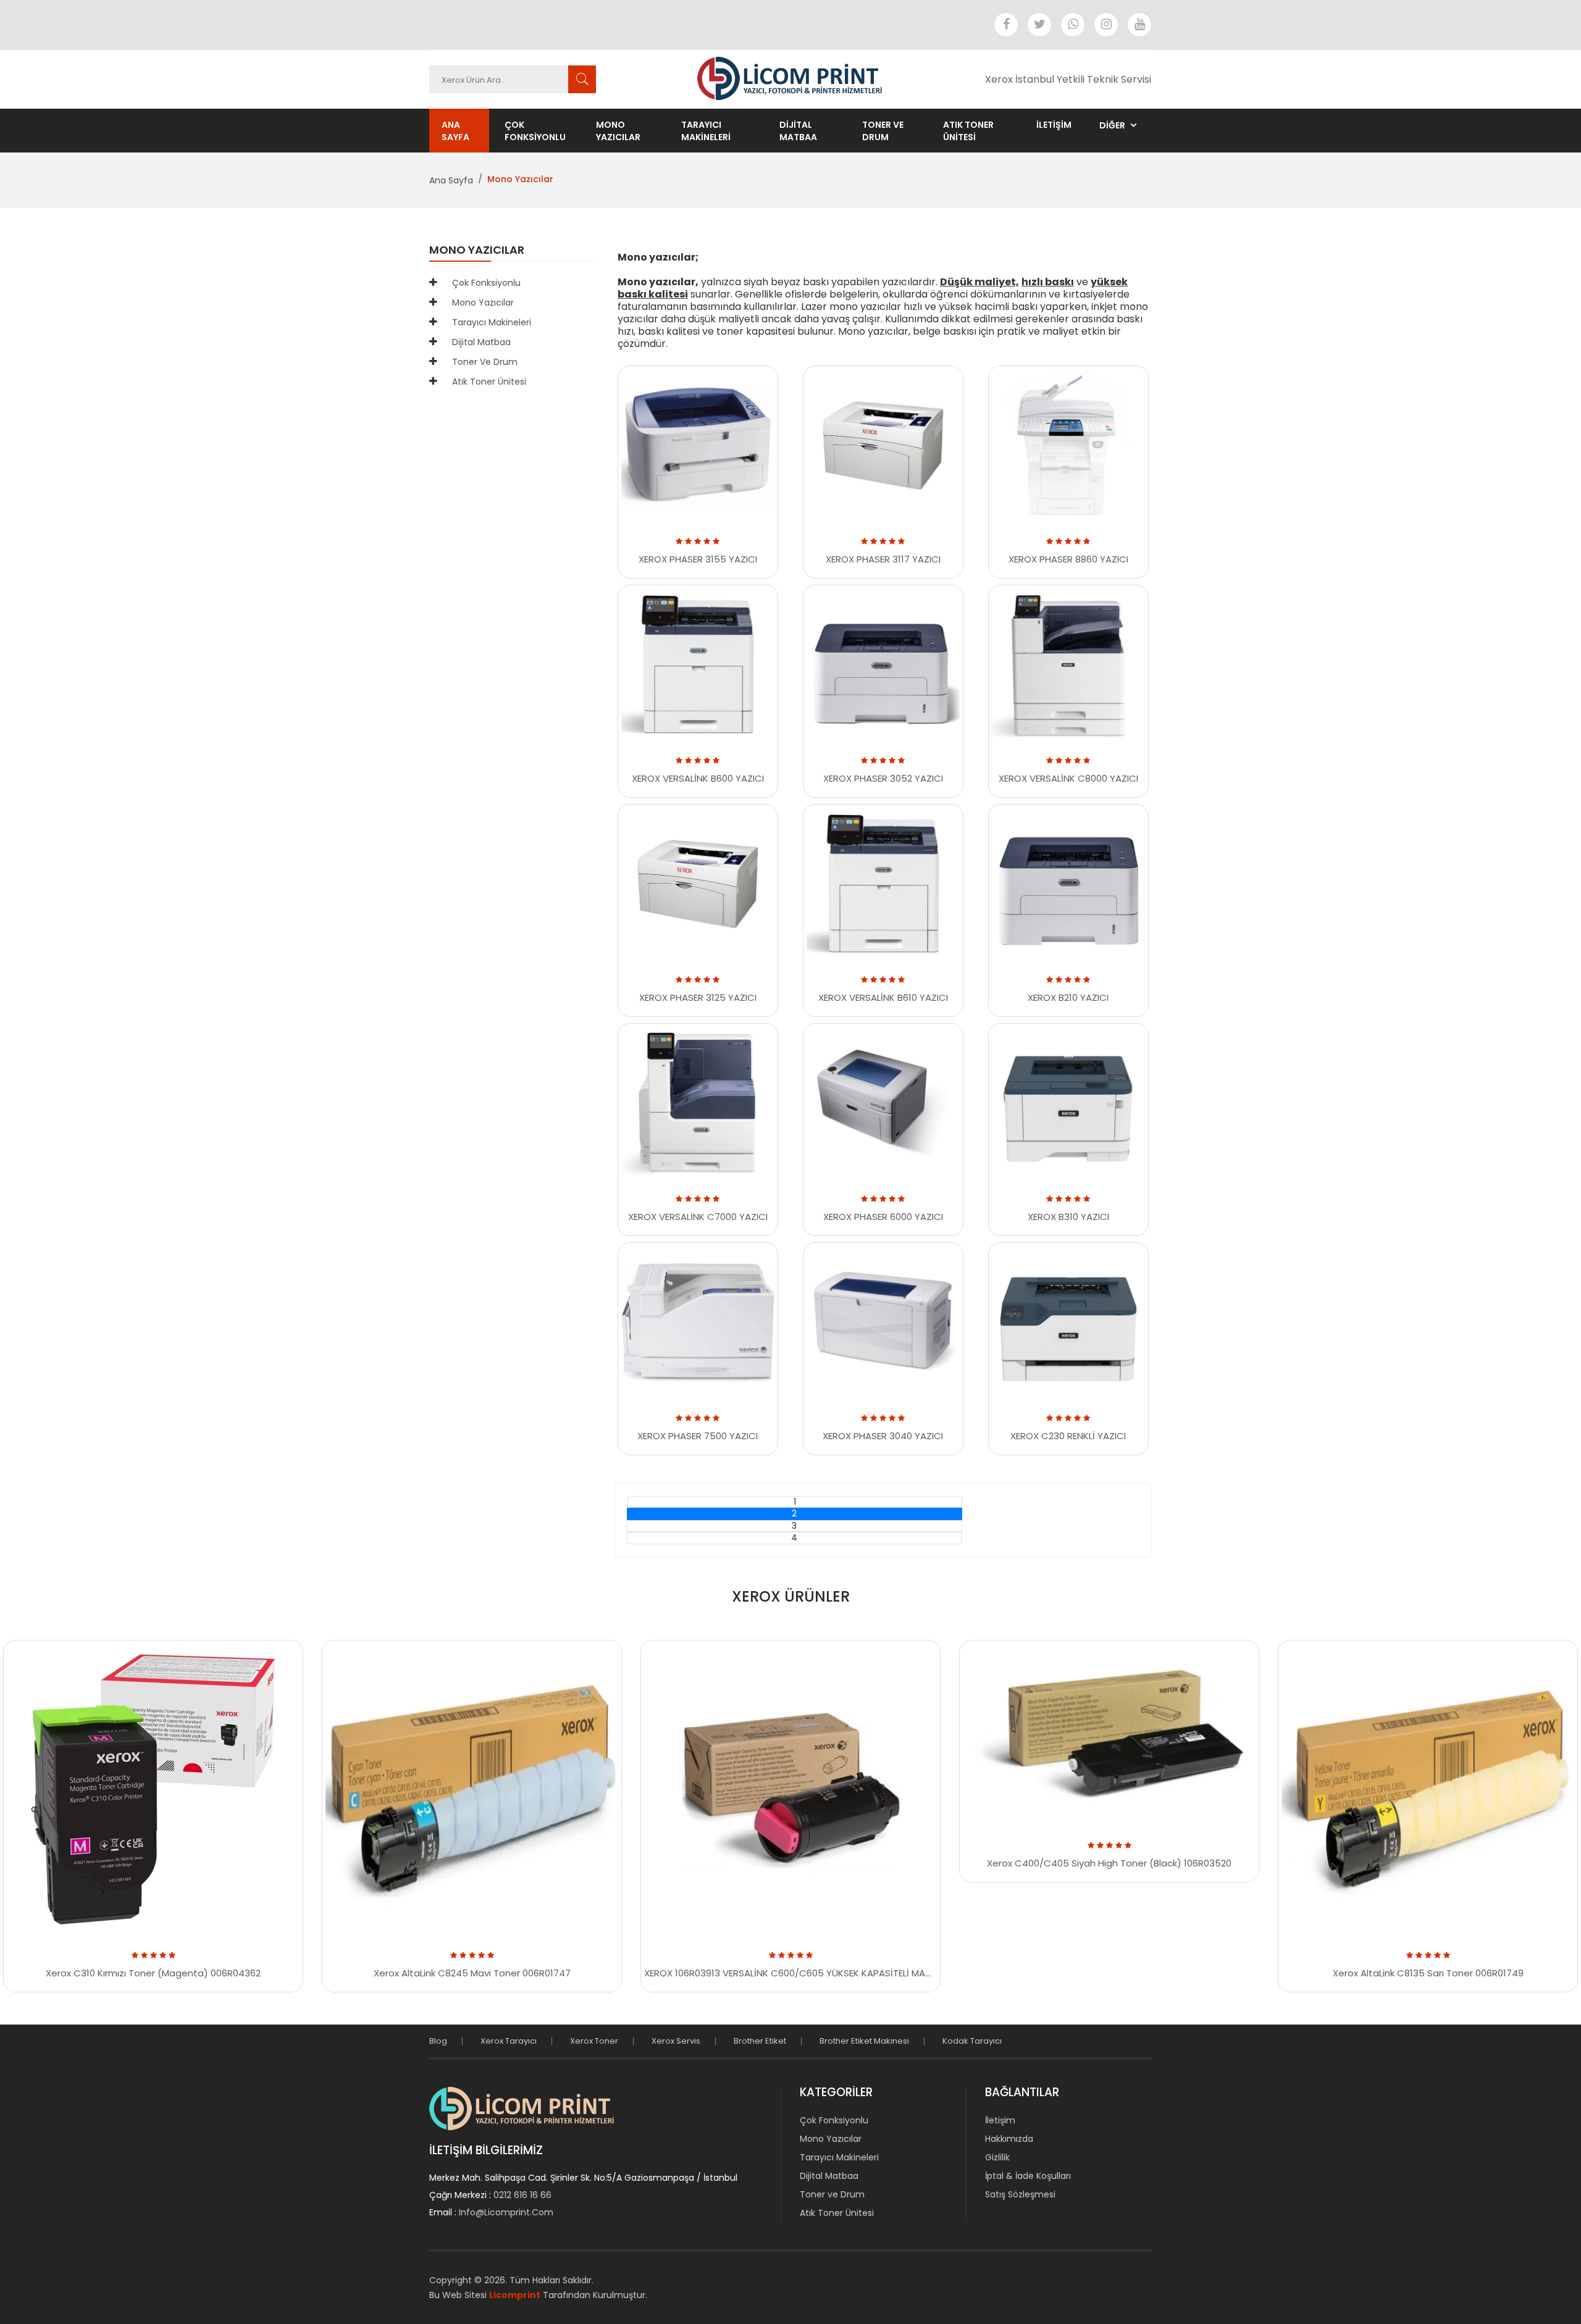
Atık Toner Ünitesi (968, 131)
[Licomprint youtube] (1139, 25)
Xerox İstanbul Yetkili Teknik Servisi (1068, 79)
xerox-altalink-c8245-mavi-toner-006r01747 (548, 1960)
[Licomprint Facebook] (1006, 25)
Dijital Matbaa (798, 131)
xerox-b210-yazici (1077, 984)
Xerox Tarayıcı (509, 2041)
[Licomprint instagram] (1106, 25)
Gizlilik (997, 2157)
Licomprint (515, 2295)
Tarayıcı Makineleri (706, 131)
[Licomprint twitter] (1039, 25)
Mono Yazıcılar (618, 131)
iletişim (1054, 125)
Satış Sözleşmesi (1020, 2194)
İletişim (1000, 2120)
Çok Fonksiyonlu (535, 131)
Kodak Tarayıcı (972, 2041)
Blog (438, 2041)
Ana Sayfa (455, 131)
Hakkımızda (1009, 2139)
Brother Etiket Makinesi (864, 2041)
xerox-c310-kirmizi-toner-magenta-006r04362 (238, 1960)
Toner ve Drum (883, 131)
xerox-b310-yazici (1077, 1204)
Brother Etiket (760, 2041)
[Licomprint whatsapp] (1073, 25)
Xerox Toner (594, 2041)
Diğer (1112, 125)
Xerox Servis (676, 2041)
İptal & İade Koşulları (1028, 2176)
